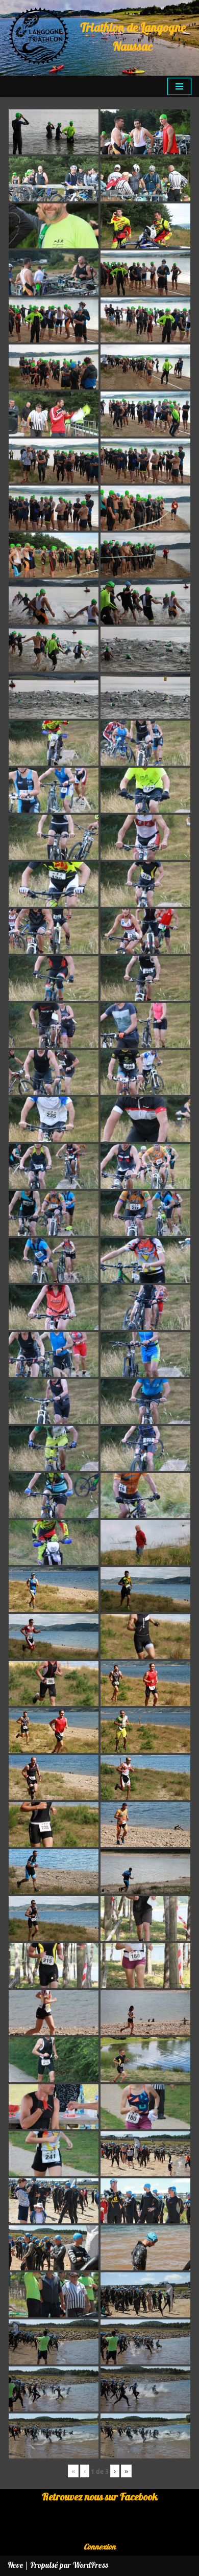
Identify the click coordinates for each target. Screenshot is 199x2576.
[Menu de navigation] (179, 86)
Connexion (100, 2547)
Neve (16, 2566)
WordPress (90, 2566)
